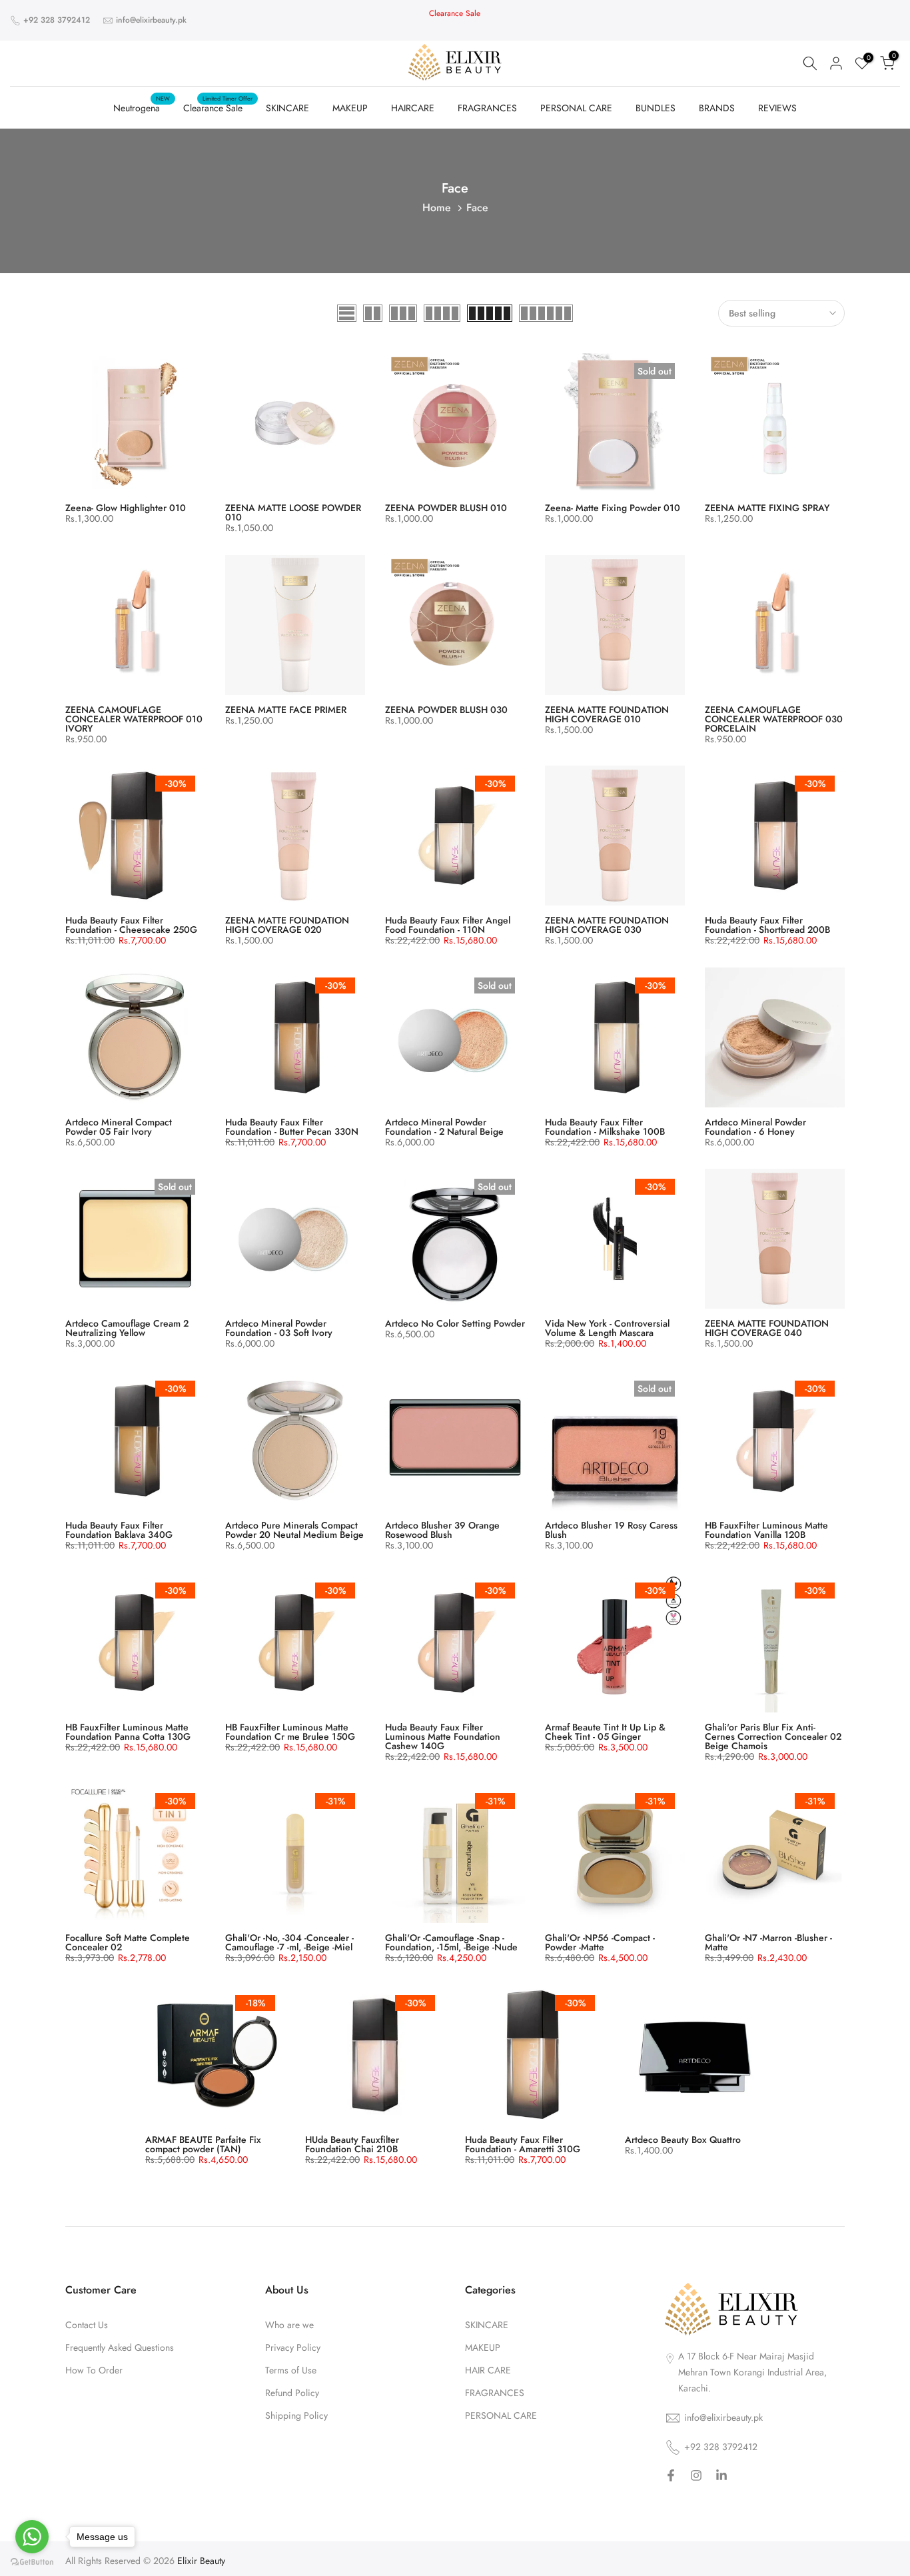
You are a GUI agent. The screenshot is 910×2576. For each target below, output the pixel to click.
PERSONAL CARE (576, 108)
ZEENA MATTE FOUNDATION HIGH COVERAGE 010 (607, 714)
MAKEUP (350, 108)
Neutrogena (142, 107)
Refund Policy (292, 2393)
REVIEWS (777, 108)
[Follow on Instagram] (696, 2477)
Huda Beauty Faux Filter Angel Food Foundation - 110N (448, 925)
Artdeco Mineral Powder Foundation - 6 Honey (755, 1127)
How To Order (94, 2370)
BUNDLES (656, 108)
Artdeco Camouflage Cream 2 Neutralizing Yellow (127, 1328)
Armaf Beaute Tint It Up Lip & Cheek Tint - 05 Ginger (605, 1732)
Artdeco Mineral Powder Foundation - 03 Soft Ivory (279, 1328)
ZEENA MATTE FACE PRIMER (286, 710)
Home (437, 208)
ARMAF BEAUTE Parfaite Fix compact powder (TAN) (203, 2144)
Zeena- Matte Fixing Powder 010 (613, 508)
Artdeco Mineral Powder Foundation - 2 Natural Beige (444, 1127)
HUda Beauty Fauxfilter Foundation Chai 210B (352, 2144)
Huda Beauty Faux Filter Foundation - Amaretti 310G (523, 2144)
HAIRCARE (413, 108)
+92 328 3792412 (57, 20)
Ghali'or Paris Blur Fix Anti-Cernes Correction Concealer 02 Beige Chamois (773, 1736)
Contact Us (87, 2325)
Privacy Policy (293, 2348)
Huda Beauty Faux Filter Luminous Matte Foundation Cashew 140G (443, 1736)
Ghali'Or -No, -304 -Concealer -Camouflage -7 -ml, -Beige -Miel (289, 1942)
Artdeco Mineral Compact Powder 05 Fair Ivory (119, 1127)
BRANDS (717, 108)
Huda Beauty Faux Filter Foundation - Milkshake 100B (605, 1127)
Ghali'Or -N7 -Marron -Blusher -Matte (768, 1942)
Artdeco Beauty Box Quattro (683, 2140)
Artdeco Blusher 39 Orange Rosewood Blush (442, 1530)
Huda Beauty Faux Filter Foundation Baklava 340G (119, 1530)
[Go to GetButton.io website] (32, 2562)
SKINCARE (287, 108)
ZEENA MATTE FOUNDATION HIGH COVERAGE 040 (767, 1328)
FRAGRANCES (487, 108)
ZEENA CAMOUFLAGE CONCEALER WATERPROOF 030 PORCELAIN (774, 719)
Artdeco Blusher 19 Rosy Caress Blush (611, 1530)
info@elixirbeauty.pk (151, 20)
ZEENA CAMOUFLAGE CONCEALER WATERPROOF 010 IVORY (134, 719)
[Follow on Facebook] (671, 2477)
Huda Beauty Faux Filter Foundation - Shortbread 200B (767, 925)
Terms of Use (291, 2370)
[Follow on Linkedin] (721, 2477)
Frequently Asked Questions (120, 2348)
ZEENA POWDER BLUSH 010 (446, 508)
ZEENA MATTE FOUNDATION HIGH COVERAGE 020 (287, 925)
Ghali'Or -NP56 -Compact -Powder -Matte (600, 1942)
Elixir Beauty (201, 2561)
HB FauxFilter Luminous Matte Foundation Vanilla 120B (766, 1530)
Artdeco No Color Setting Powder (455, 1323)
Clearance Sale (218, 107)
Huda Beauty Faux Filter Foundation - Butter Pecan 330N (292, 1127)
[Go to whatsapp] (32, 2537)
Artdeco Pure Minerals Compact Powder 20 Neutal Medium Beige (294, 1530)
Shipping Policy (296, 2416)
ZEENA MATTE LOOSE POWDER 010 (293, 512)
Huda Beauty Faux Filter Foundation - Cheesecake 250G (131, 925)
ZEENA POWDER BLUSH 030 (446, 710)
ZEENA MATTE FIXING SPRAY (767, 508)
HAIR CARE (488, 2370)
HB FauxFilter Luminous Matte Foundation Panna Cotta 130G (128, 1732)
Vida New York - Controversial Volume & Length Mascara (607, 1328)
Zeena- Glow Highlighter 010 (126, 508)
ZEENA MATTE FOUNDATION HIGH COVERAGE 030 (607, 925)
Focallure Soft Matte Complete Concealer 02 (128, 1942)
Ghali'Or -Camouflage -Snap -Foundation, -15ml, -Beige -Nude (451, 1942)
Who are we (289, 2325)
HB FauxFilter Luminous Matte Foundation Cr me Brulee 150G (290, 1732)
